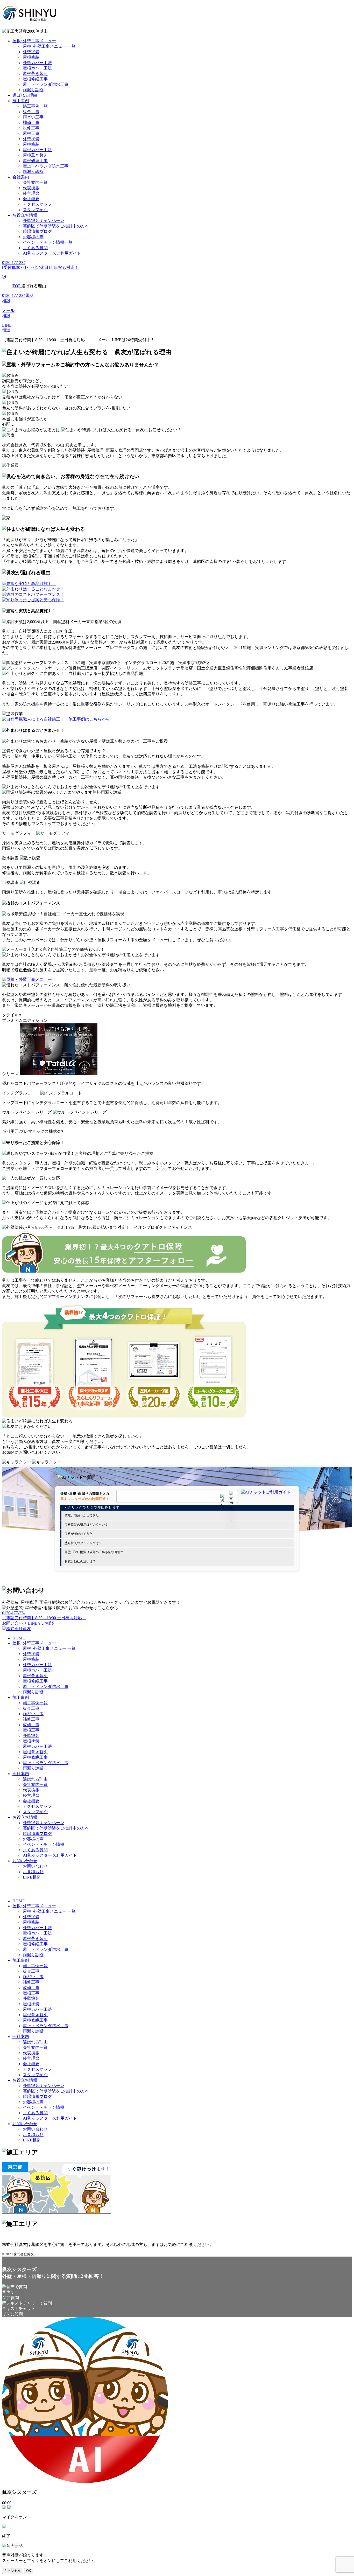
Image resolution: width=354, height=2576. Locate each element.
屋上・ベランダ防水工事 (46, 84)
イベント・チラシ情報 (44, 1844)
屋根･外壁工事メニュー (34, 41)
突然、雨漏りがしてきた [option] (82, 1515)
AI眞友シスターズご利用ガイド (52, 253)
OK (29, 2571)
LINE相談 (32, 1877)
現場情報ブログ (37, 231)
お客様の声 (33, 237)
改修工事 (31, 128)
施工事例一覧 (35, 106)
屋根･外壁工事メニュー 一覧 (49, 46)
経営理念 (31, 193)
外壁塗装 (31, 52)
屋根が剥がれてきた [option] (79, 1534)
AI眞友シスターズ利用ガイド (50, 1855)
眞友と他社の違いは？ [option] (80, 1561)
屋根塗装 (31, 57)
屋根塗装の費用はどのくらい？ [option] (86, 1525)
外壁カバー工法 (37, 63)
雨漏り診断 (33, 90)
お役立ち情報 (25, 215)
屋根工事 (31, 133)
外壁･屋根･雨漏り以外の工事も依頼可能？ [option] (94, 1552)
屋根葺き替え (35, 74)
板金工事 (31, 112)
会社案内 (21, 177)
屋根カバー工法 (37, 68)
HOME (19, 1638)
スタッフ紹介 (35, 210)
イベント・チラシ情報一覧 (48, 242)
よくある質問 (35, 248)
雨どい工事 (33, 117)
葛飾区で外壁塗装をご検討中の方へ (56, 226)
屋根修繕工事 (35, 79)
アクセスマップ (37, 204)
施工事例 (21, 101)
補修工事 (31, 123)
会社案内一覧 (35, 182)
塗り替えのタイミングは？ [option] (83, 1543)
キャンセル (13, 2571)
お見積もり (33, 1872)
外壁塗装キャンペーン (44, 221)
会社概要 (31, 199)
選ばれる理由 (25, 95)
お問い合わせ (25, 1861)
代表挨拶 (31, 188)
